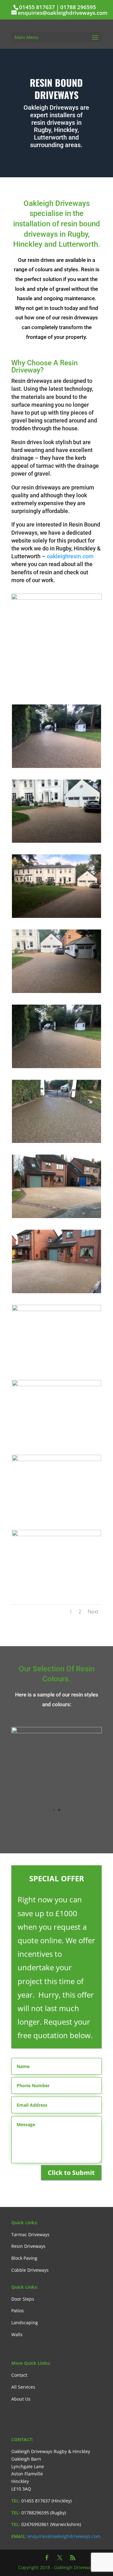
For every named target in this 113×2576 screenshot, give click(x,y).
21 (65, 684)
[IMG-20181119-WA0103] (56, 1141)
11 (68, 677)
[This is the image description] (56, 1385)
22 (70, 684)
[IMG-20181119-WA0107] (56, 991)
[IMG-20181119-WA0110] (56, 766)
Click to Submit (71, 2173)
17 (43, 684)
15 (90, 677)
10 (63, 677)
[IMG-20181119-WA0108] (56, 598)
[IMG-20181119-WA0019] (56, 1291)
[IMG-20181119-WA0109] (56, 841)
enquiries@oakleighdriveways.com (64, 2536)
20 (59, 684)
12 (74, 677)
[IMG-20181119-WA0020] (56, 1216)
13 (79, 677)
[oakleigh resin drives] (56, 1732)
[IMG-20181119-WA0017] (56, 1309)
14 (84, 677)
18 (48, 684)
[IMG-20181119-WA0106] (56, 1066)
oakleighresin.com (70, 556)
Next (93, 1612)
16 (95, 677)
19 (54, 684)
